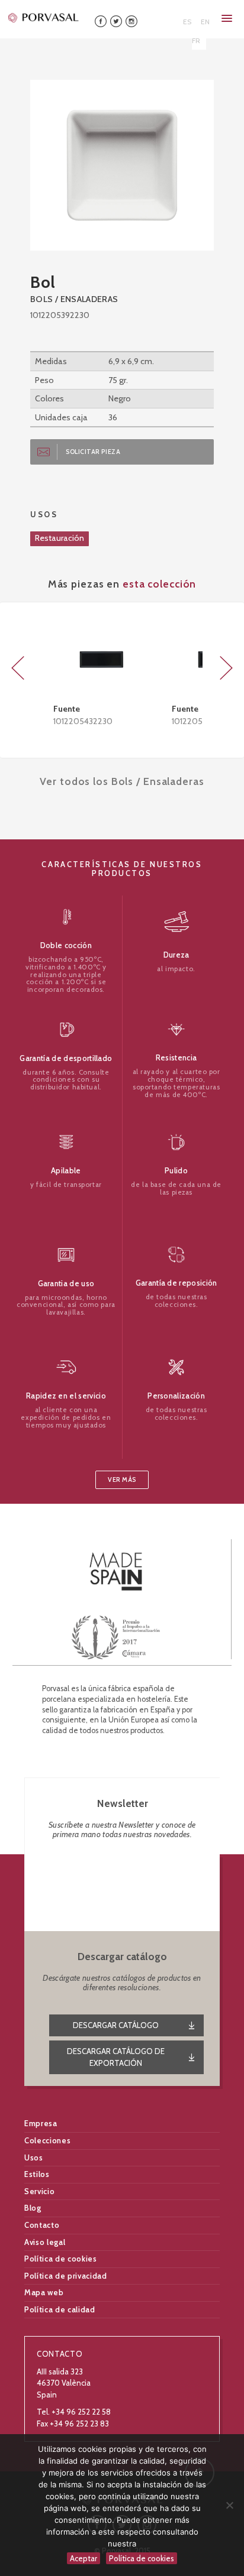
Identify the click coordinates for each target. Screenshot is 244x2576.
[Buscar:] (163, 17)
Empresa (41, 2123)
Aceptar (84, 2558)
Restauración (60, 538)
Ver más (122, 1480)
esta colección (159, 584)
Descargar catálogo (116, 2025)
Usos (34, 2158)
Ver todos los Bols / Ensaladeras (122, 781)
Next (226, 668)
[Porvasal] (44, 17)
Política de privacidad (65, 2276)
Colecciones (47, 2140)
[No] (229, 2505)
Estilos (37, 2174)
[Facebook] (101, 20)
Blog (33, 2208)
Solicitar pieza (93, 452)
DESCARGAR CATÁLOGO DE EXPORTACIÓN (116, 2057)
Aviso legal (45, 2242)
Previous (18, 668)
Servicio (39, 2191)
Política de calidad (60, 2309)
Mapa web (44, 2292)
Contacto (42, 2225)
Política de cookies (60, 2259)
